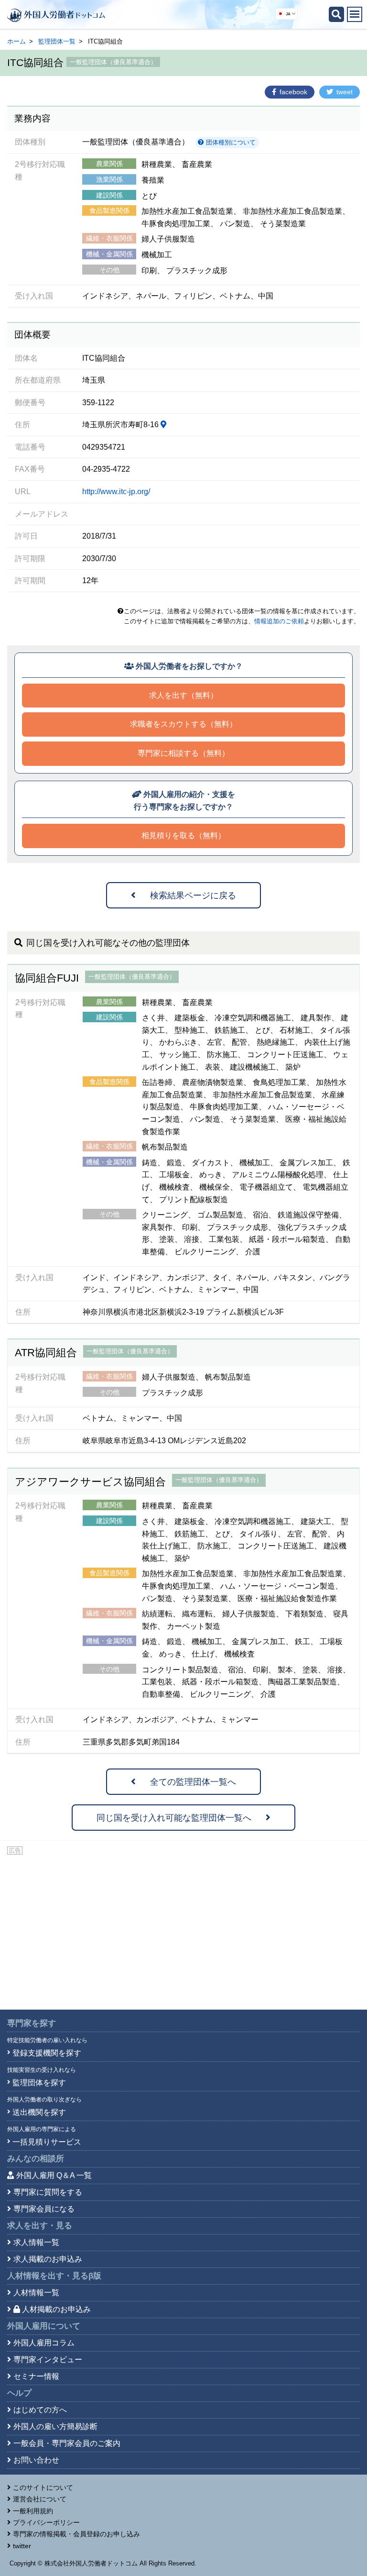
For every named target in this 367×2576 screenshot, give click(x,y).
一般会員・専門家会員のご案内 (67, 2443)
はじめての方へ (40, 2410)
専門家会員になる (44, 2209)
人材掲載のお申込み (56, 2309)
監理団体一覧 (57, 41)
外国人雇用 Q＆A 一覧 (54, 2175)
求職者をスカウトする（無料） (183, 724)
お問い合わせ (36, 2460)
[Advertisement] (183, 1928)
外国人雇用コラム (44, 2343)
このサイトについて (43, 2488)
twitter (22, 2546)
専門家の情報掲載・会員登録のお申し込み (76, 2534)
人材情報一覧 (36, 2293)
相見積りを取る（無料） (183, 835)
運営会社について (40, 2499)
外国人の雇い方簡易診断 (55, 2427)
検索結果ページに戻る (193, 896)
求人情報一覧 (36, 2242)
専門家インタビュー (48, 2360)
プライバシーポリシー (46, 2522)
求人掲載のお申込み (48, 2259)
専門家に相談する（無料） (183, 753)
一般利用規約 (33, 2511)
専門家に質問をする (48, 2192)
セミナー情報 (36, 2376)
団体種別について (230, 142)
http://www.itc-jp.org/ (116, 492)
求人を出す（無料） (183, 695)
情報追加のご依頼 (279, 621)
